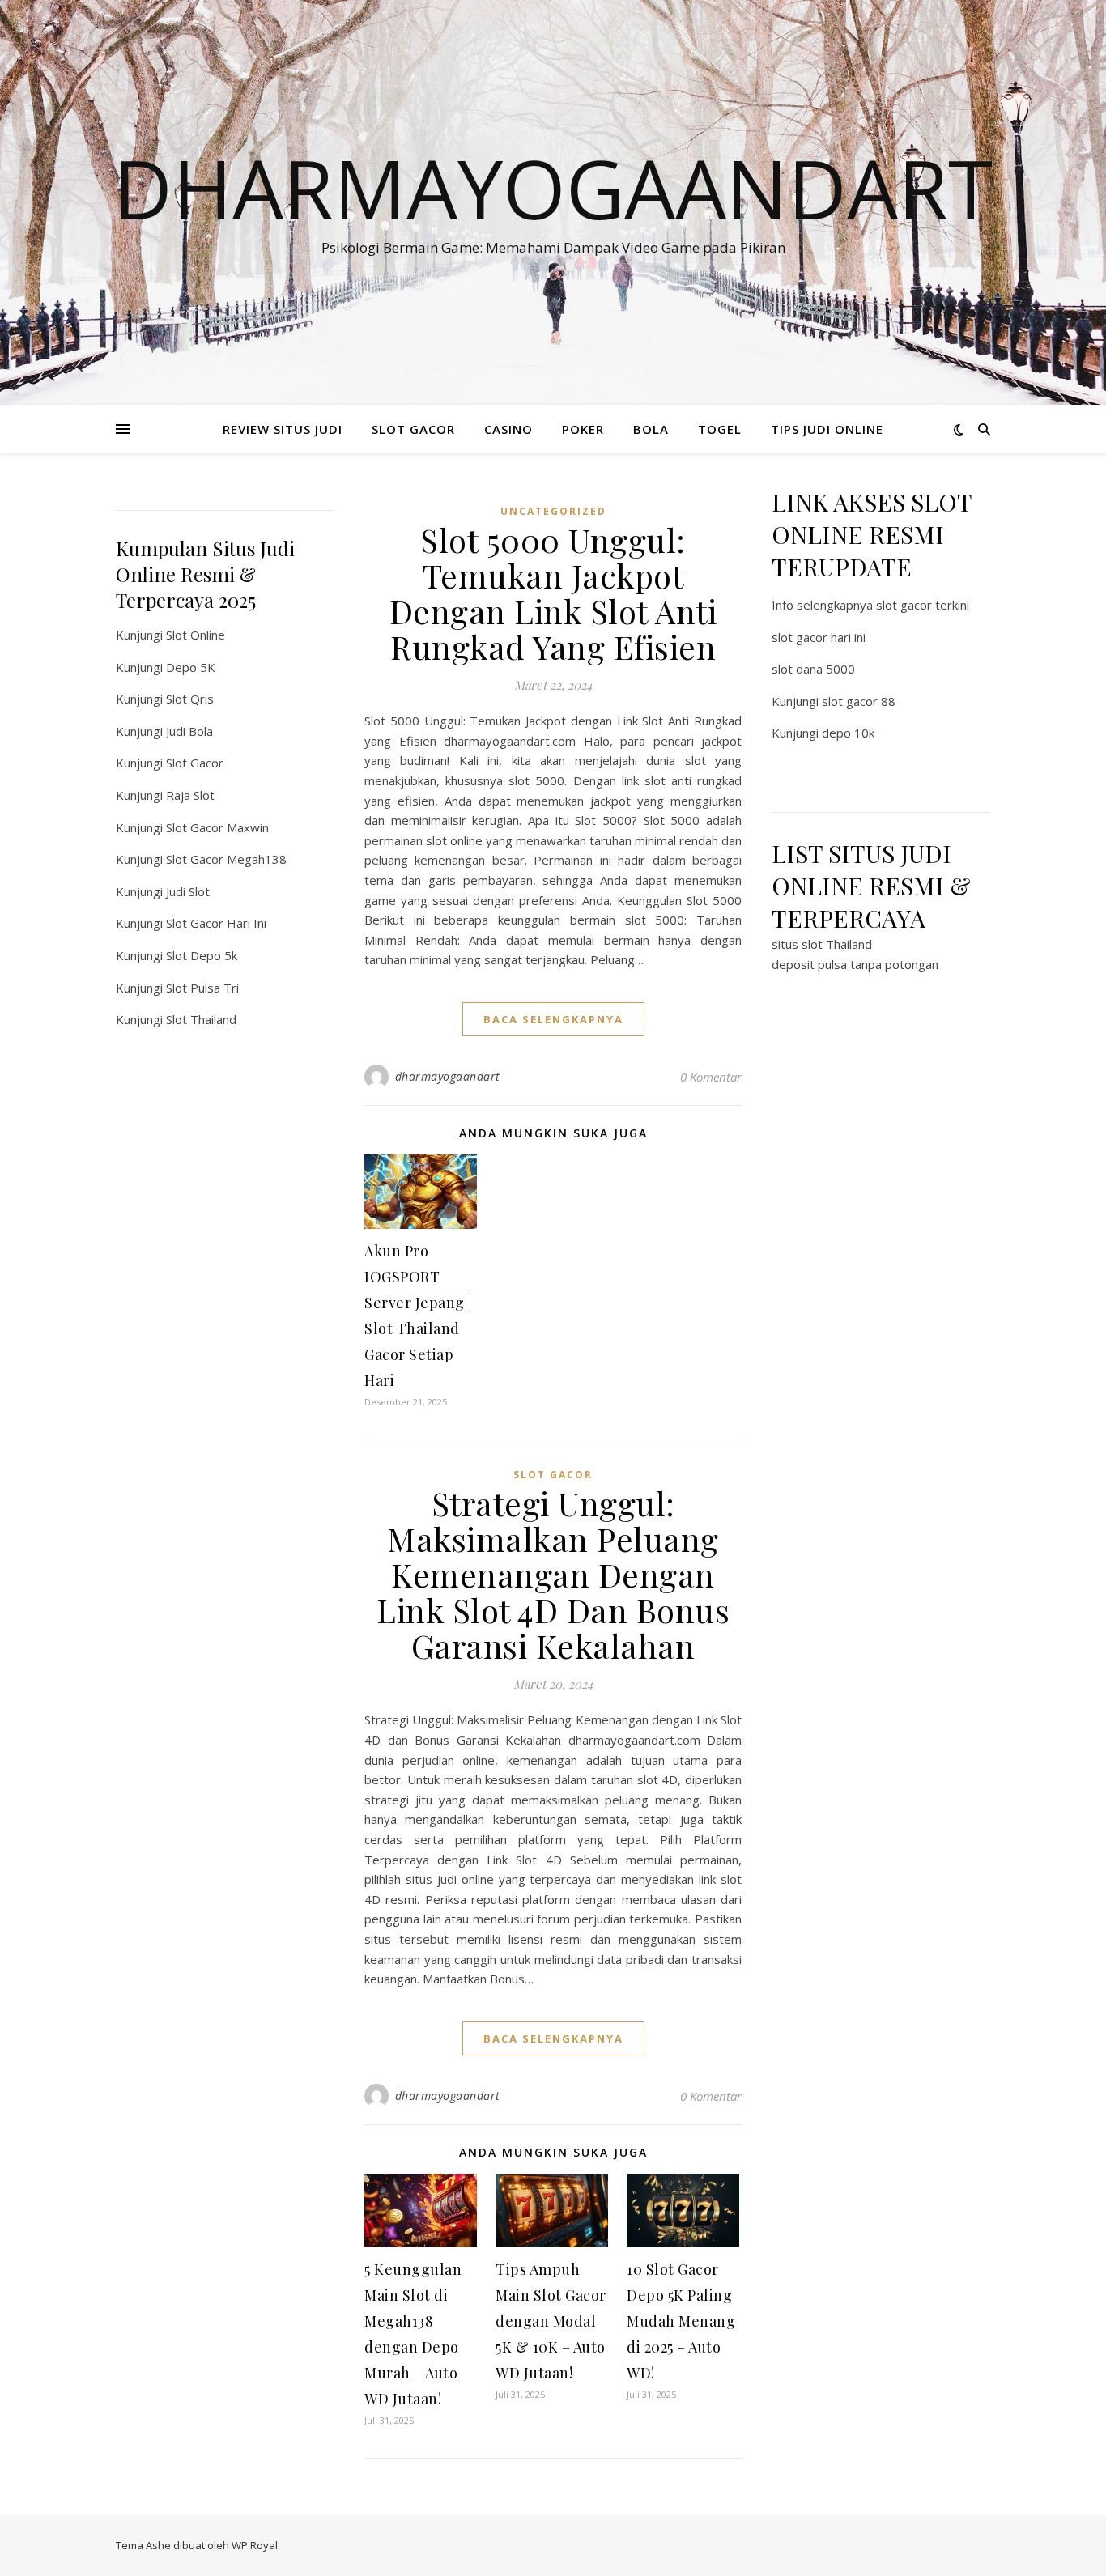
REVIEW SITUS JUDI (283, 429)
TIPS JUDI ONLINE (827, 429)
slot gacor (553, 1475)
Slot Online (196, 635)
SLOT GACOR (413, 429)
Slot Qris (190, 699)
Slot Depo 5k (202, 955)
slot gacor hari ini (819, 637)
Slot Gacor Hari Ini (216, 923)
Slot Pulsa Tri (202, 988)
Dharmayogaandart (553, 188)
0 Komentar (711, 1077)
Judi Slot (188, 891)
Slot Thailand (201, 1019)
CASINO (508, 429)
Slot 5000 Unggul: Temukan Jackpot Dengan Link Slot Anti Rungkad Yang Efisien (553, 593)
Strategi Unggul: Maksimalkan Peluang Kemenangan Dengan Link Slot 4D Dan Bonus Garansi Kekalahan (553, 1574)
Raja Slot (190, 795)
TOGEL (720, 429)
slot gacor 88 (859, 701)
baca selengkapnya (553, 1019)
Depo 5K (191, 667)
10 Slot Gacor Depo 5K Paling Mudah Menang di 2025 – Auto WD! (681, 2321)
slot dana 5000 (813, 669)
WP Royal (255, 2545)
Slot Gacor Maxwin (217, 827)
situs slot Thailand (822, 944)
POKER (583, 429)
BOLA (651, 429)
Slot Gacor (195, 763)
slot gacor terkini (923, 605)
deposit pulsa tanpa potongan (855, 964)
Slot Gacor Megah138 (226, 859)
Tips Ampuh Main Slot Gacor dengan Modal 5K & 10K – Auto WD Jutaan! (551, 2321)
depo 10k (848, 733)
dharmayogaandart (448, 1076)
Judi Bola (189, 731)
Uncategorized (553, 511)
